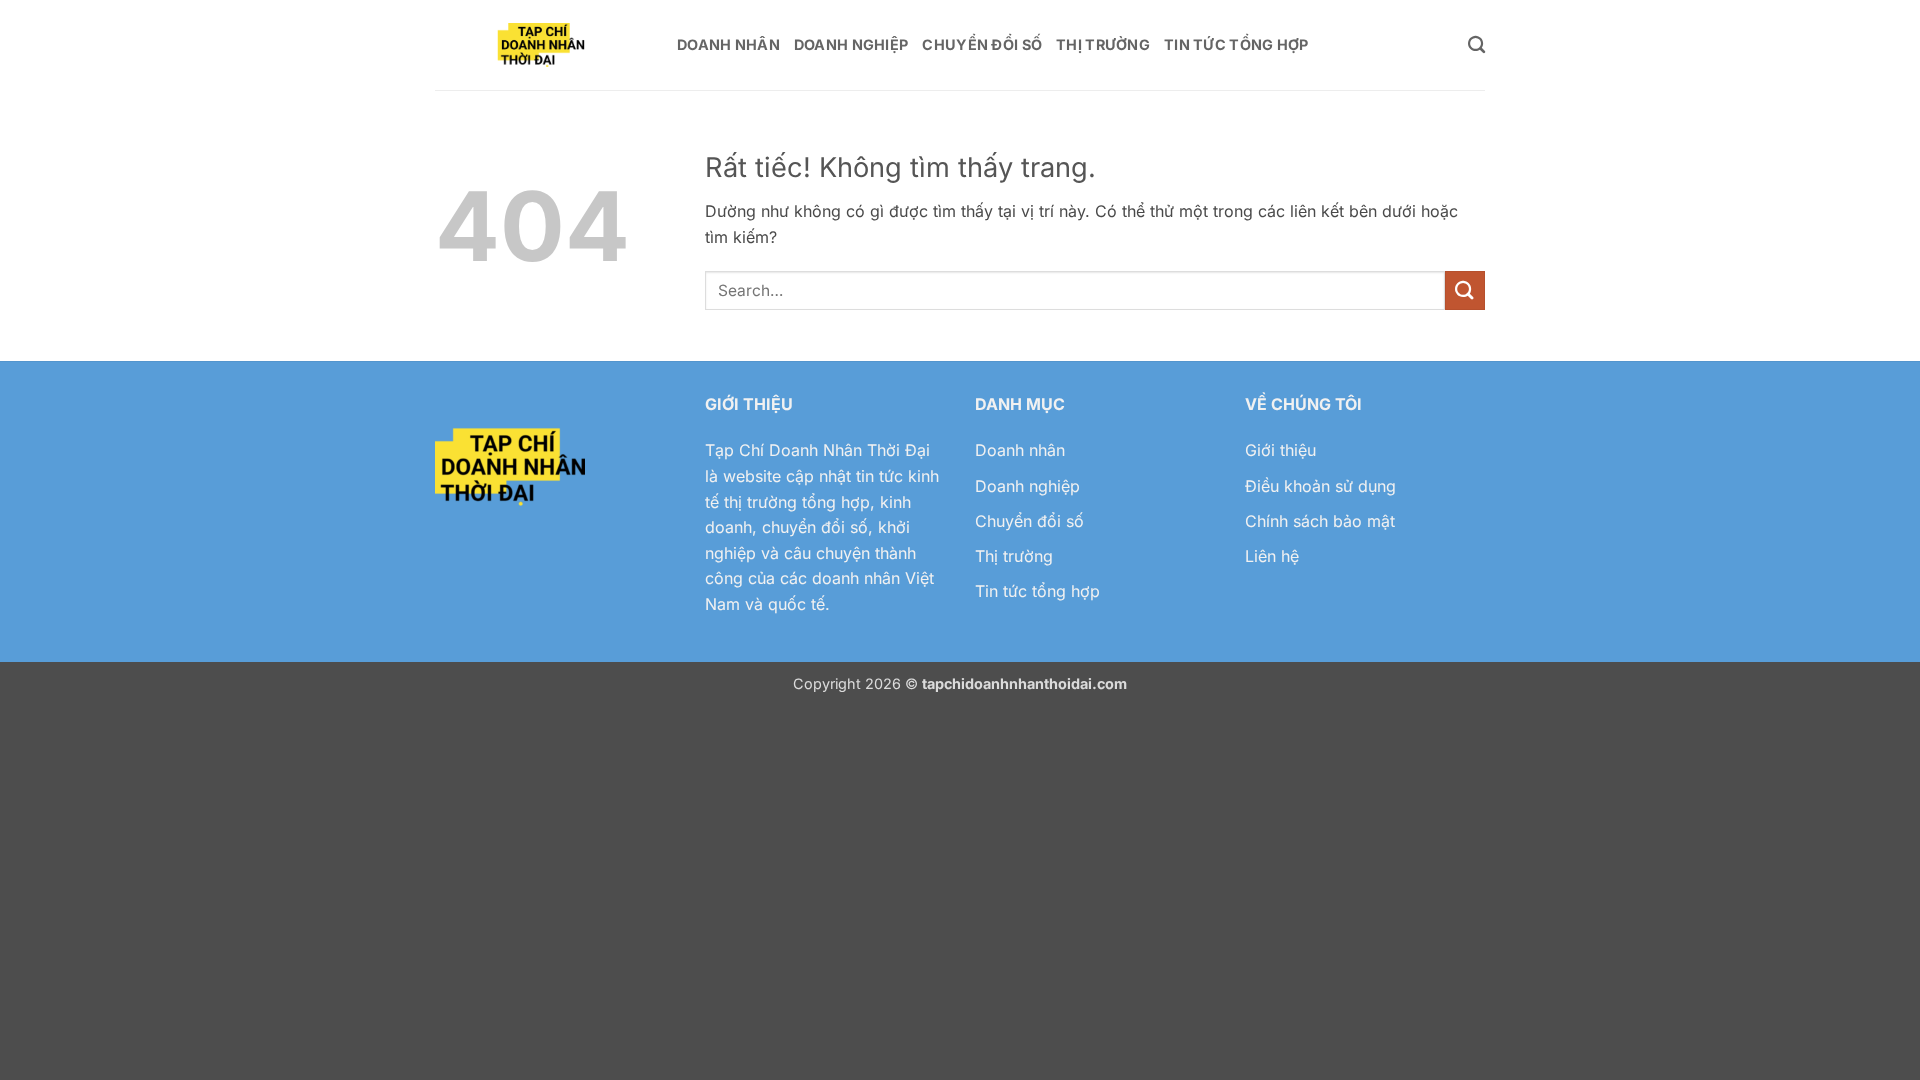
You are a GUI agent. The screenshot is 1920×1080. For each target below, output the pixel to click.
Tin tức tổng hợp (1037, 591)
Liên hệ (1272, 556)
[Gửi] (1465, 290)
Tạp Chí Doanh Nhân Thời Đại (817, 450)
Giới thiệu (1280, 450)
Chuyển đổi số (1029, 521)
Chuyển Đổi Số (982, 44)
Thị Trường (1103, 44)
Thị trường (1014, 556)
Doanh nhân (1020, 450)
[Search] (1476, 45)
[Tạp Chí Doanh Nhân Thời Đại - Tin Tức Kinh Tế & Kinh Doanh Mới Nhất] (541, 45)
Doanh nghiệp (1027, 486)
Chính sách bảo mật (1320, 521)
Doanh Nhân (728, 44)
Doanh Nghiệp (851, 44)
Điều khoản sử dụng (1320, 486)
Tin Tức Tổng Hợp (1236, 44)
